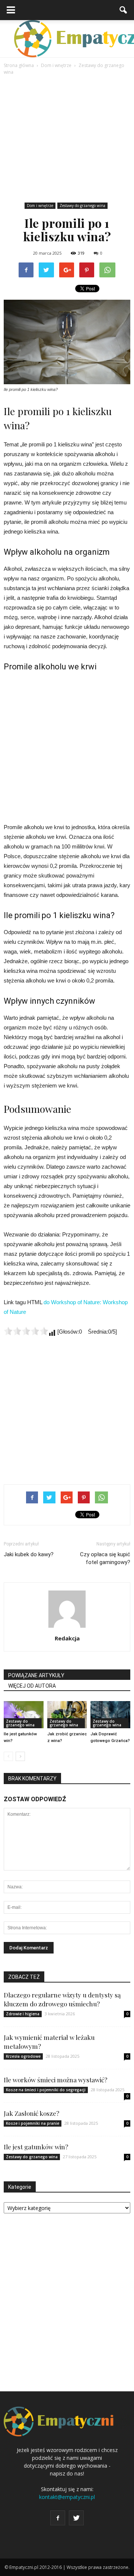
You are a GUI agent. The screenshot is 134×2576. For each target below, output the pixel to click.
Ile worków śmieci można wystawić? (55, 2080)
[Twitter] (76, 2518)
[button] (124, 10)
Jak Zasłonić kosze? (31, 2113)
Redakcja (67, 1638)
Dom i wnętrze (40, 206)
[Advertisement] (67, 139)
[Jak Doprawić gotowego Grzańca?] (110, 1715)
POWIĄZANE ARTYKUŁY (36, 1675)
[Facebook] (58, 2518)
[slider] (26, 1331)
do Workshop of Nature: (73, 1302)
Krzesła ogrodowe (23, 2056)
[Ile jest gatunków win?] (24, 1715)
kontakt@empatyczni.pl (67, 2497)
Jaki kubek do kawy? (29, 1554)
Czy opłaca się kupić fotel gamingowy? (105, 1558)
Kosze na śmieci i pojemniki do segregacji (46, 2090)
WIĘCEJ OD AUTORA (32, 1686)
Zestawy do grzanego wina (82, 206)
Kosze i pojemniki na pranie (33, 2123)
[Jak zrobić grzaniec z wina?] (67, 1715)
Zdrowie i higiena (23, 2014)
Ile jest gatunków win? (36, 2147)
